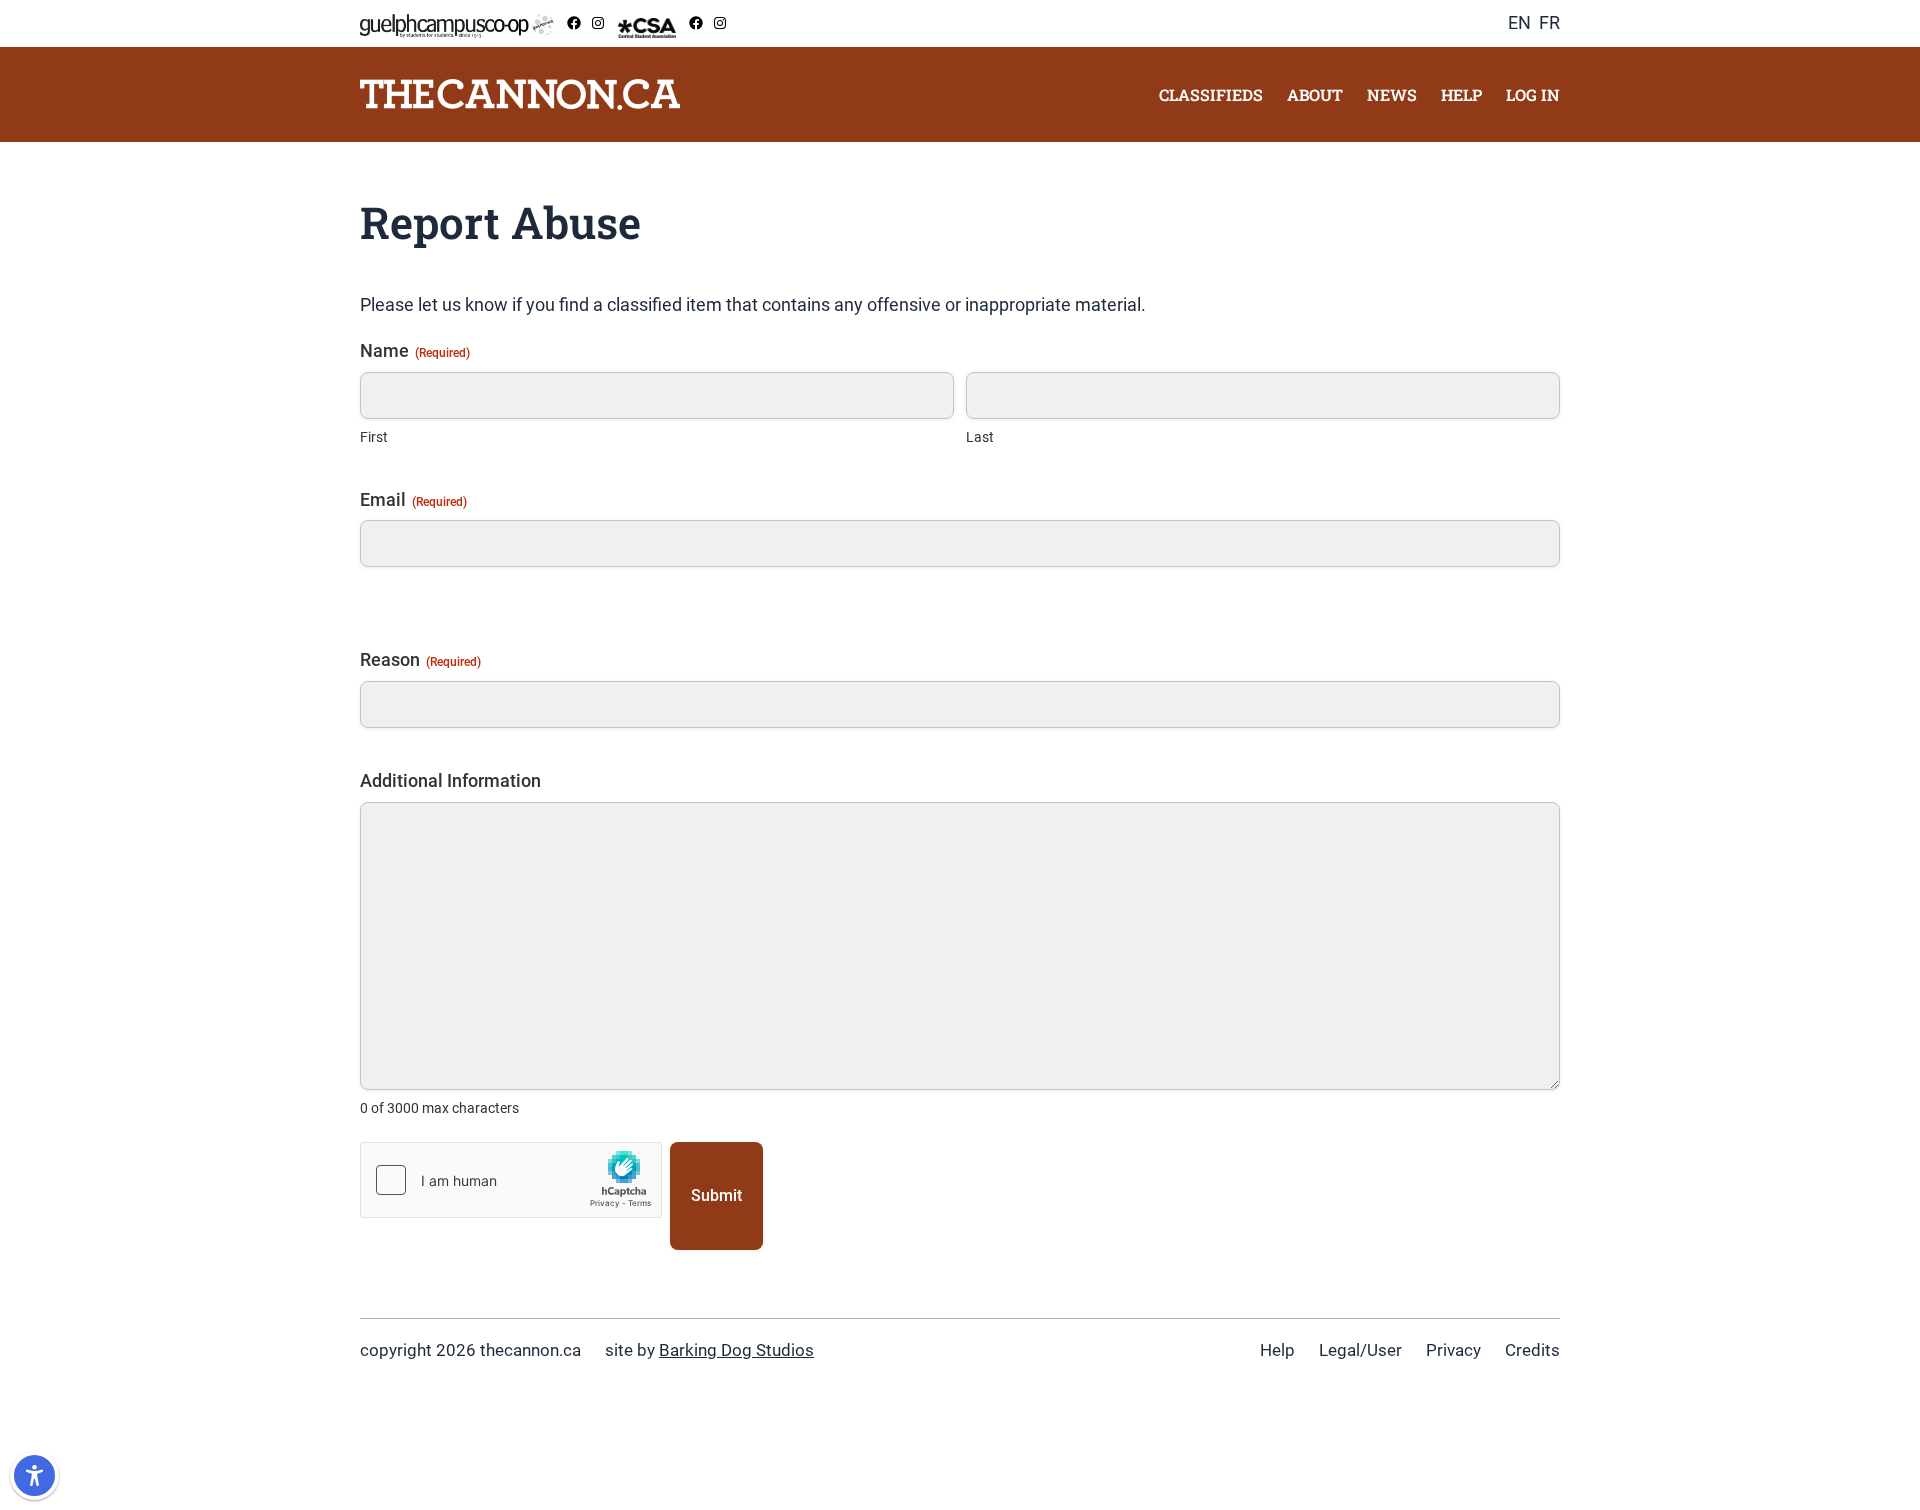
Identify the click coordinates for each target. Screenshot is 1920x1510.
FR (1549, 22)
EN (1519, 22)
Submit (716, 1195)
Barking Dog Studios (736, 1350)
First (374, 437)
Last (980, 437)
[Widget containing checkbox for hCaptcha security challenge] (511, 1180)
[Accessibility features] (34, 1475)
